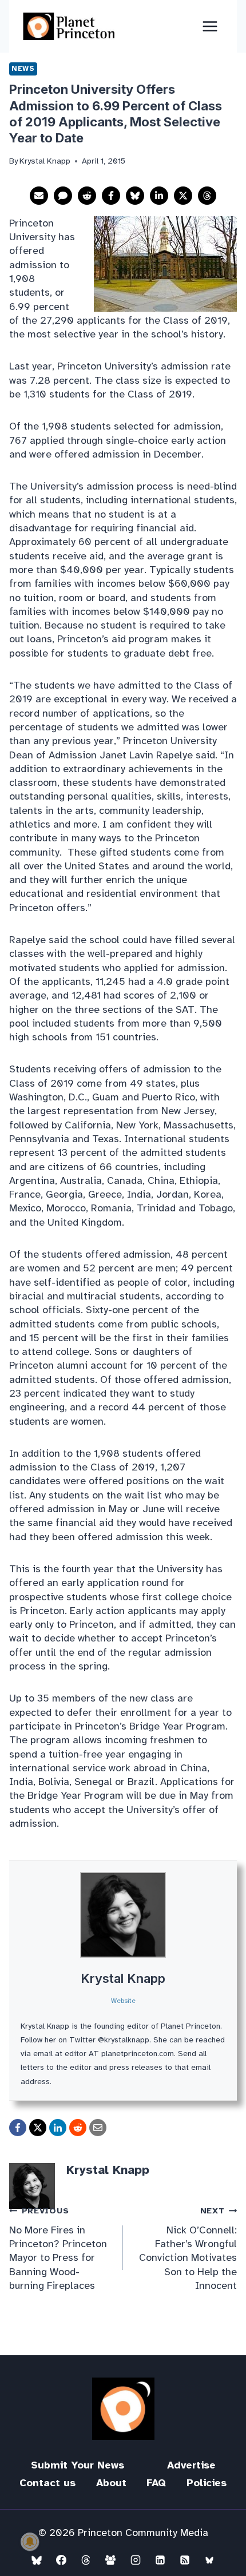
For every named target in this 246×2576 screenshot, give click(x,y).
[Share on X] (183, 196)
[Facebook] (61, 2560)
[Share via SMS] (63, 196)
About (111, 2483)
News (23, 69)
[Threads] (86, 2560)
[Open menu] (210, 26)
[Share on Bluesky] (135, 196)
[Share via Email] (39, 196)
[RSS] (185, 2560)
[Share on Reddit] (87, 196)
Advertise (191, 2465)
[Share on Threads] (207, 196)
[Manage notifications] (30, 2542)
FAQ (156, 2483)
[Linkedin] (160, 2560)
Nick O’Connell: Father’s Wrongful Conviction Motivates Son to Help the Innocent (188, 2248)
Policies (207, 2483)
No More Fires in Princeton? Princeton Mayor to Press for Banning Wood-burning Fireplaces (58, 2248)
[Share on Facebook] (111, 196)
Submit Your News (78, 2465)
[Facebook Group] (110, 2560)
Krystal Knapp (123, 1978)
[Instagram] (136, 2560)
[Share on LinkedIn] (159, 196)
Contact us (47, 2483)
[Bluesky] (37, 2560)
